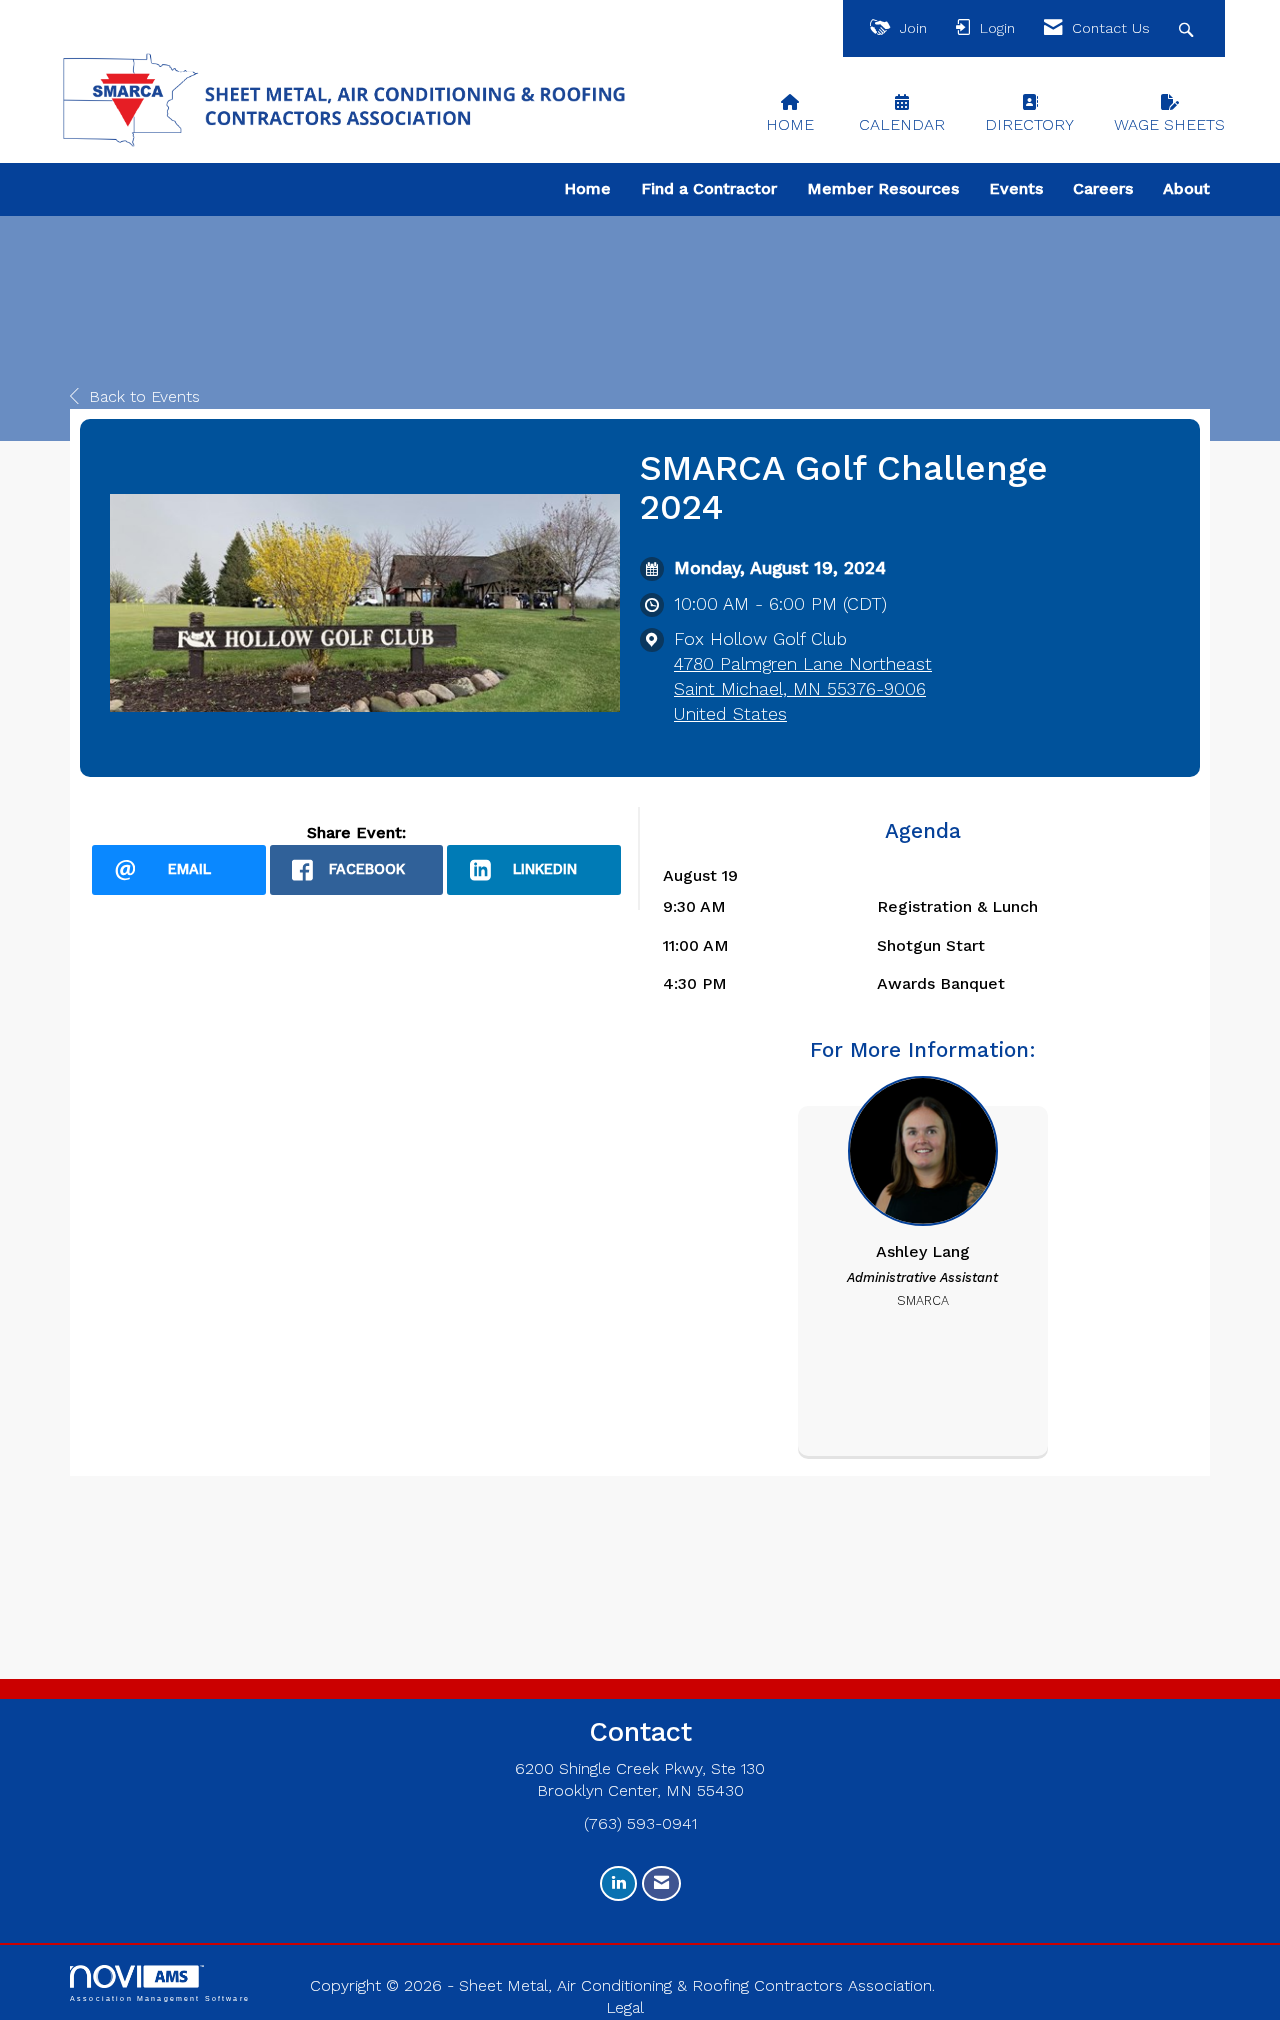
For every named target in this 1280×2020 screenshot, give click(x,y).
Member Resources (883, 188)
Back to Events (144, 396)
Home (587, 188)
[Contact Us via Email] (661, 1883)
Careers (1103, 188)
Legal (625, 2007)
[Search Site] (1188, 28)
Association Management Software (160, 1998)
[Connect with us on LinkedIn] (618, 1883)
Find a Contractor (709, 188)
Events (1016, 188)
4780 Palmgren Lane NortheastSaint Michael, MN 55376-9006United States (803, 689)
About (1186, 188)
